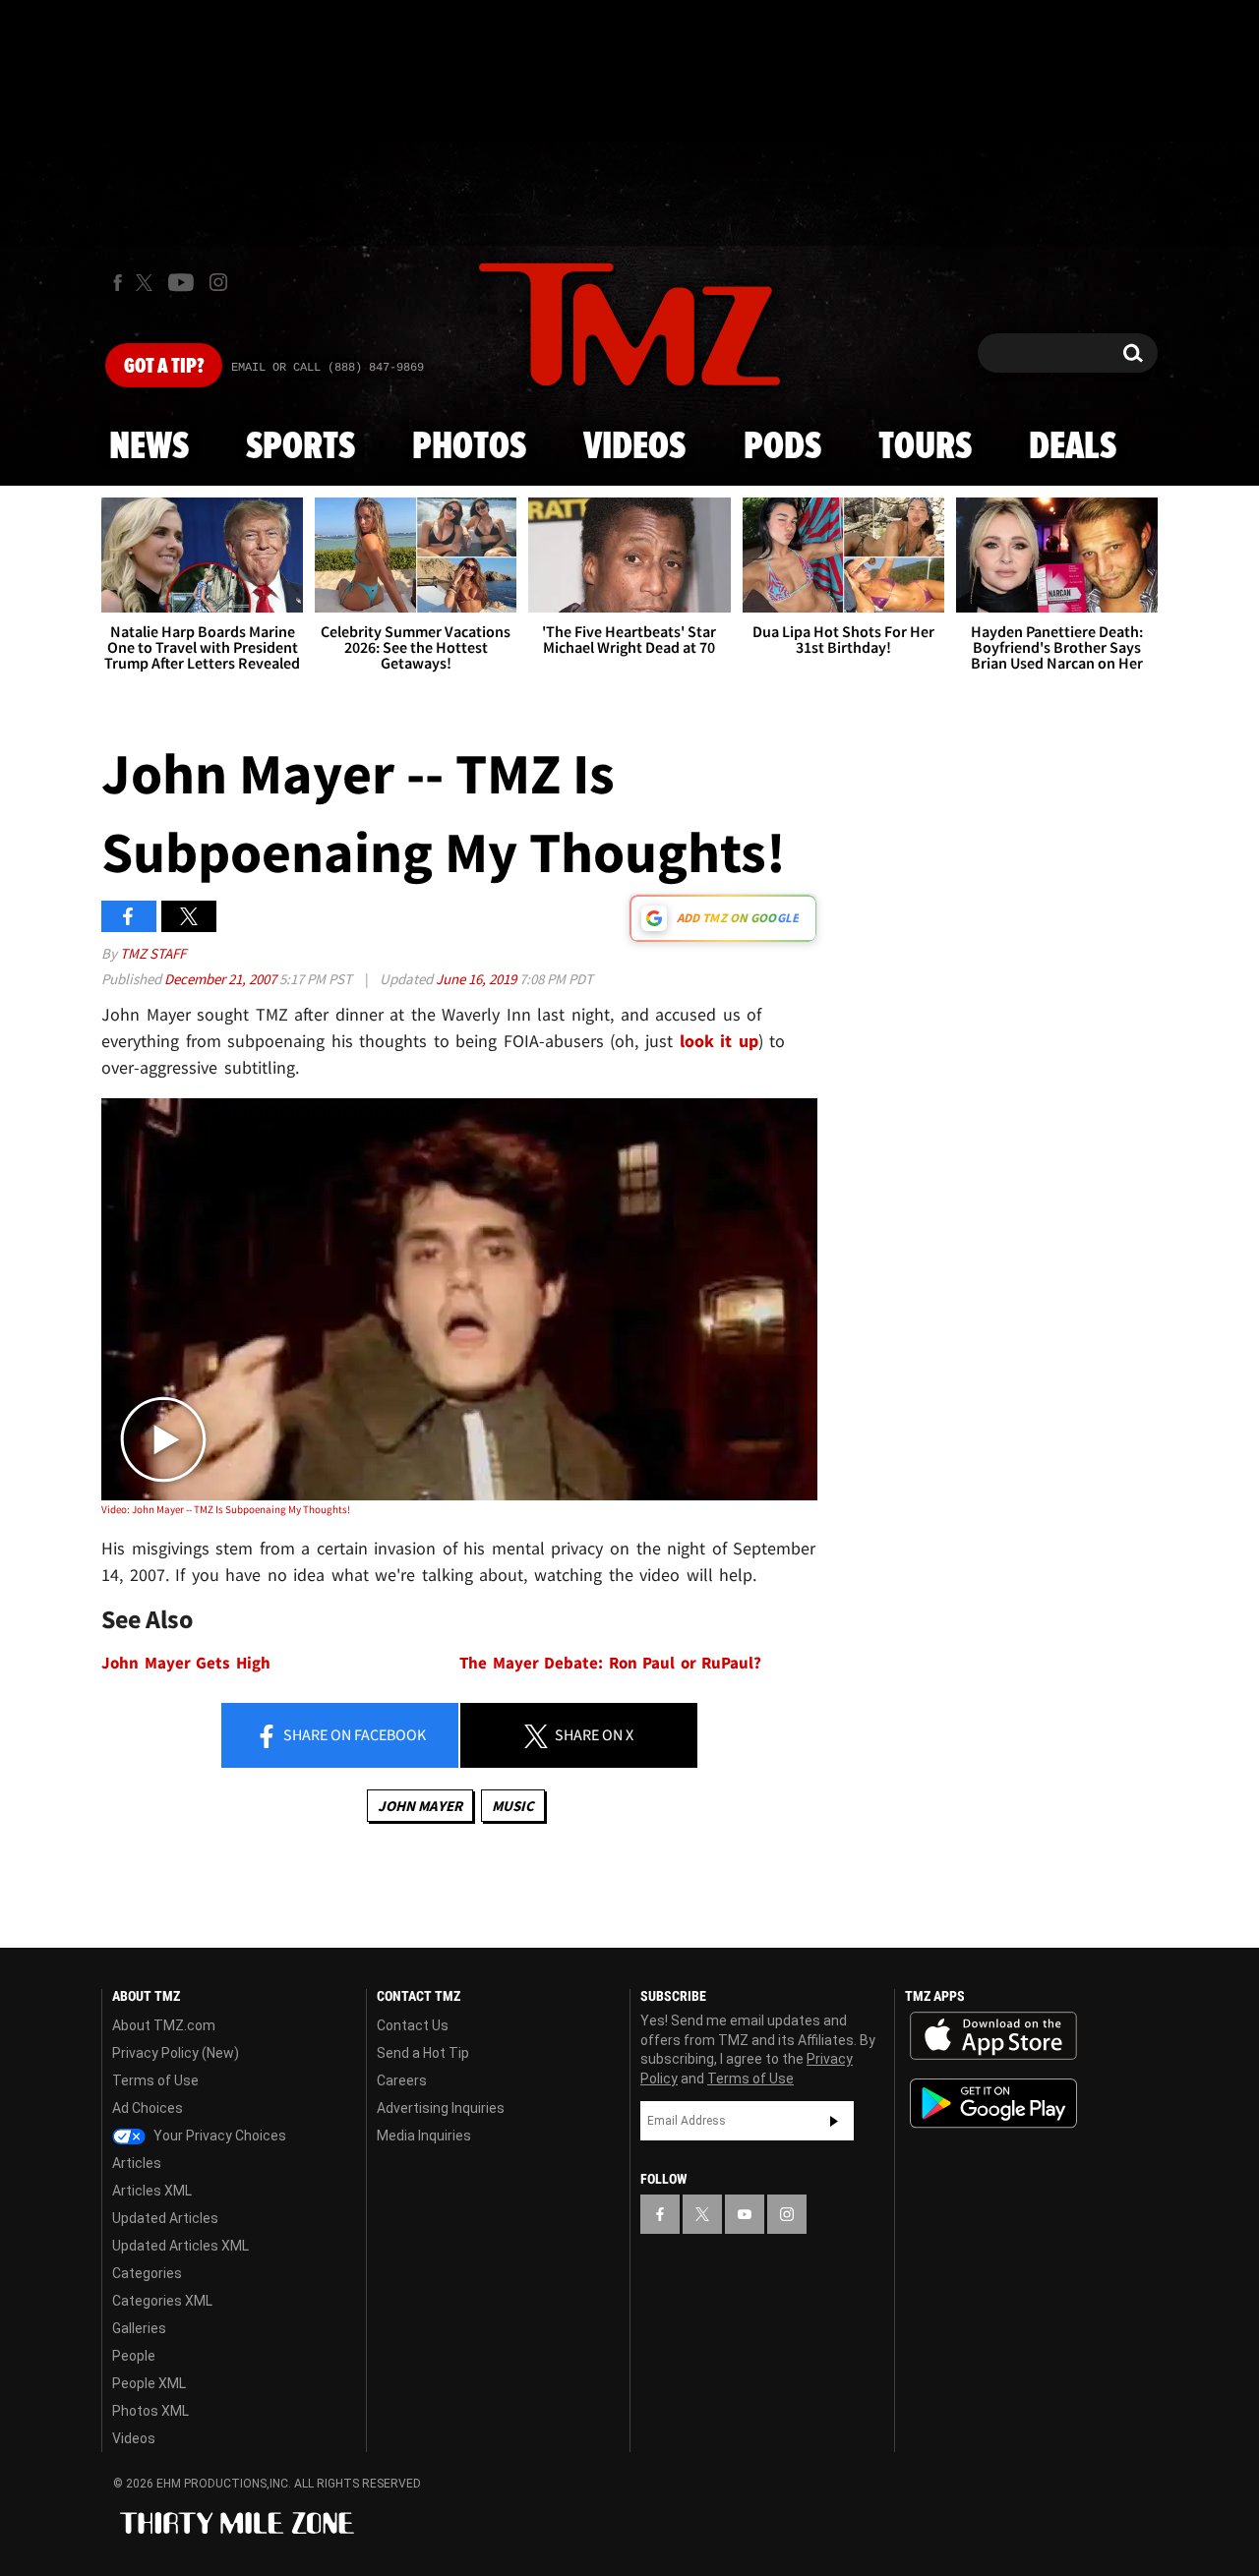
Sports (300, 447)
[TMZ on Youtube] (181, 282)
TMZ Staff (153, 953)
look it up (719, 1041)
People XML (149, 2383)
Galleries (139, 2328)
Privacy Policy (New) (176, 2053)
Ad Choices (148, 2108)
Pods (782, 447)
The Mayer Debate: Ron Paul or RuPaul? (610, 1663)
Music (513, 1806)
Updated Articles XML (180, 2246)
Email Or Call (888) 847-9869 (328, 368)
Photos (469, 447)
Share (353, 1734)
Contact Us (413, 2025)
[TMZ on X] (147, 283)
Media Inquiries (424, 2136)
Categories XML (162, 2301)
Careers (402, 2080)
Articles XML (152, 2191)
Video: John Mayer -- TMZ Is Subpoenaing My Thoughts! (226, 1509)
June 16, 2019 (478, 979)
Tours (925, 447)
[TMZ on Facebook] (118, 283)
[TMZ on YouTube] (745, 2214)
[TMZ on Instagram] (218, 282)
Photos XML (150, 2411)
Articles (137, 2163)
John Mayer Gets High (186, 1663)
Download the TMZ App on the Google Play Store (993, 2104)
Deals (1073, 447)
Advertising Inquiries (441, 2108)
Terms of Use (155, 2080)
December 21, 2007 (222, 979)
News (149, 447)
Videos (634, 447)
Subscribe (834, 2121)
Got (164, 367)
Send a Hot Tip (423, 2053)
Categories (147, 2273)
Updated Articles (165, 2218)
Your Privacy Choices (218, 2136)
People (134, 2356)
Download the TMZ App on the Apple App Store (993, 2036)
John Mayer (420, 1806)
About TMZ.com (164, 2025)
